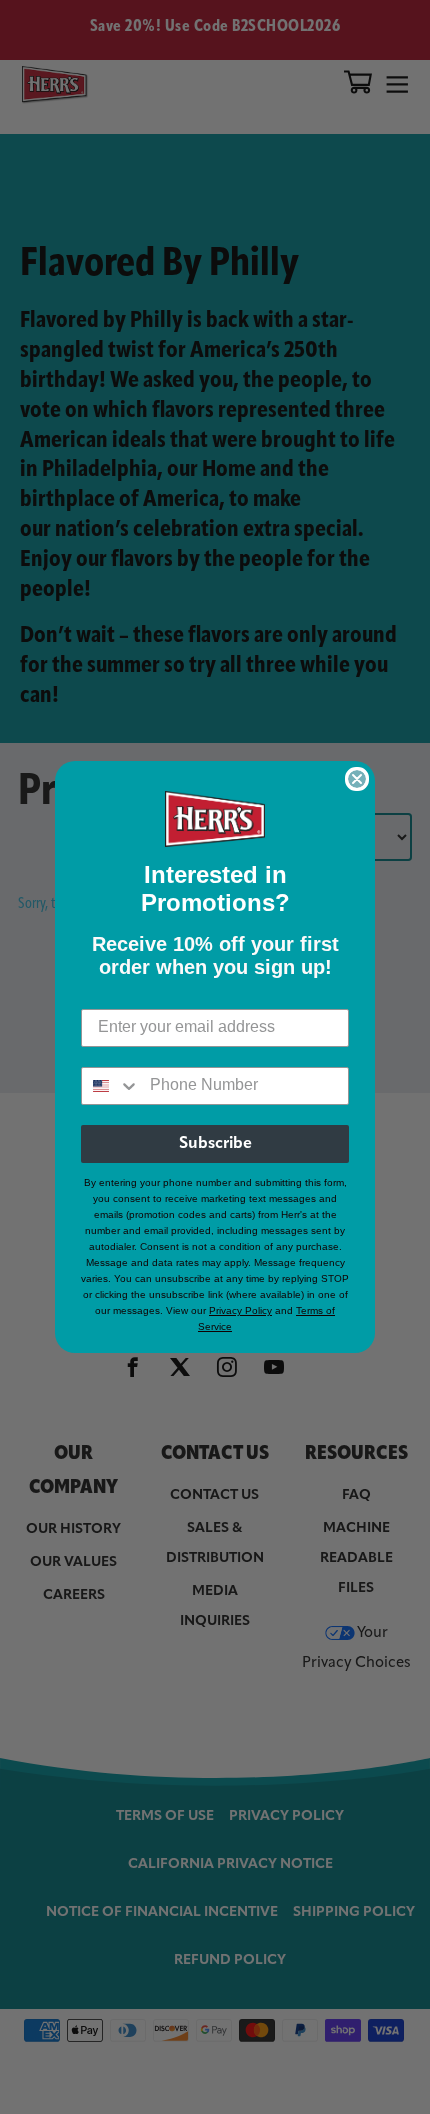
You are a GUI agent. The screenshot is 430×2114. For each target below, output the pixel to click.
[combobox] (111, 1086)
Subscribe (215, 1144)
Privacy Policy (240, 1310)
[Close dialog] (357, 779)
